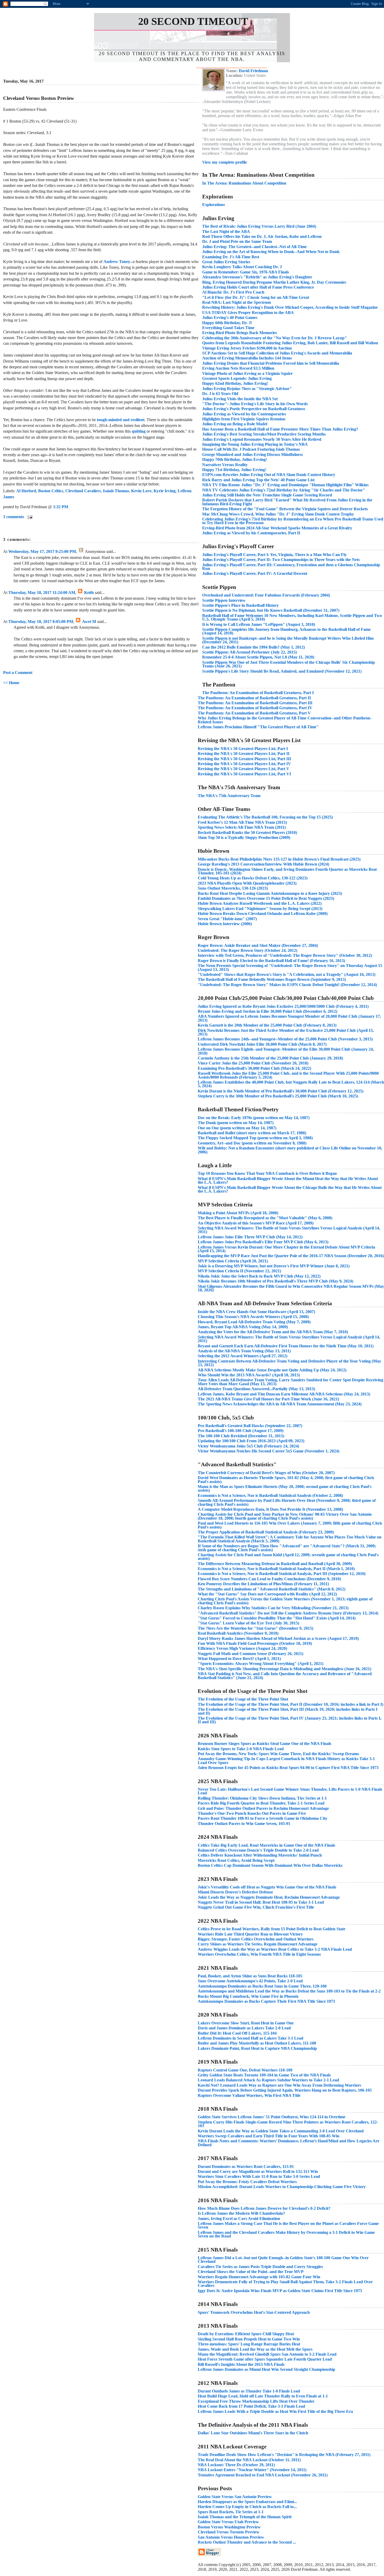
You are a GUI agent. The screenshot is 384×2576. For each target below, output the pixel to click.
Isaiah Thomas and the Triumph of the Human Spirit (245, 2517)
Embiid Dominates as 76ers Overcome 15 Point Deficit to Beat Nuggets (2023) (266, 898)
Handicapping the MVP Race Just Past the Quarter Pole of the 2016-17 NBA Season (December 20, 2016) (291, 1256)
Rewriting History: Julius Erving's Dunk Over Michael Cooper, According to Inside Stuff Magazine (290, 307)
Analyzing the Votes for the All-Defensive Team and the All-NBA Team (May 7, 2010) (273, 1332)
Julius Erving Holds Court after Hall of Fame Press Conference (258, 287)
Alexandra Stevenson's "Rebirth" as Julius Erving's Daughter (257, 277)
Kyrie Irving (165, 491)
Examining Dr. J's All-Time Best (231, 257)
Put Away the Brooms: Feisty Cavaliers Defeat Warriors (247, 2182)
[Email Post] (29, 517)
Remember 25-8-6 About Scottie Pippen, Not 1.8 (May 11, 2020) (258, 657)
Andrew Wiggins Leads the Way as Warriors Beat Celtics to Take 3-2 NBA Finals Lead (275, 1949)
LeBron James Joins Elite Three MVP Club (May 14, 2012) (250, 1237)
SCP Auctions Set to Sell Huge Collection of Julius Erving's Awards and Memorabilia (277, 353)
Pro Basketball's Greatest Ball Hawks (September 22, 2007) (250, 1426)
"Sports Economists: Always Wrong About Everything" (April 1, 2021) (261, 1664)
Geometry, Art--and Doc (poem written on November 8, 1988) (252, 1143)
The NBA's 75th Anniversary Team (229, 796)
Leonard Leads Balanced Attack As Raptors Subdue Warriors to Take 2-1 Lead (268, 2080)
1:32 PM (61, 507)
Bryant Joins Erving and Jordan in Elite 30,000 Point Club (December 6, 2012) (267, 1011)
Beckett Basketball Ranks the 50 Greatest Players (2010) (247, 832)
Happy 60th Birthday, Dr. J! (227, 323)
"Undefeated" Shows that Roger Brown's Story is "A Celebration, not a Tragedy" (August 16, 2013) (287, 974)
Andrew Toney (117, 262)
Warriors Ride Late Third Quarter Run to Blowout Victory (250, 1934)
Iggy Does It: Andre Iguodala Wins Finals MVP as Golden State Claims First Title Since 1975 (280, 2291)
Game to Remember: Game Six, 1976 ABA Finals (246, 272)
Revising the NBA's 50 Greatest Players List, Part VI (244, 774)
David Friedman (253, 71)
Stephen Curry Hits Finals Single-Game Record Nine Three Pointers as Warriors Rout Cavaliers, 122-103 (288, 2124)
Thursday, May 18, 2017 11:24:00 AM (42, 593)
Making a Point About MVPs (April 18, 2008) (238, 1213)
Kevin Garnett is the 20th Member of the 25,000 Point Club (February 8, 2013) (267, 1025)
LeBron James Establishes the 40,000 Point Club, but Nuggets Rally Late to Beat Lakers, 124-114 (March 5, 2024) (291, 1084)
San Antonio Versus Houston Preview (231, 2537)
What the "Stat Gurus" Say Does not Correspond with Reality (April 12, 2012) (267, 1594)
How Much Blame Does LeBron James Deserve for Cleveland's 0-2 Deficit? (264, 2208)
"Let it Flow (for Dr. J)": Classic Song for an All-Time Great (256, 297)
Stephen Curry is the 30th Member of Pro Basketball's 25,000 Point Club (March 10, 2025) (278, 1096)
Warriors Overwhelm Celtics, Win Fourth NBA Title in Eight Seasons (259, 1954)
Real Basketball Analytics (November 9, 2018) (238, 1633)
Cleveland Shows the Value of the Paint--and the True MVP (251, 2272)
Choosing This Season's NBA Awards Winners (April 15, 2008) (253, 1317)
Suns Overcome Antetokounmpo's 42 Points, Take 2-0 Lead (250, 1981)
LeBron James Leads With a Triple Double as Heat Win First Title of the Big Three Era (275, 2411)
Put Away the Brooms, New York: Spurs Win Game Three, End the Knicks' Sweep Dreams (278, 1754)
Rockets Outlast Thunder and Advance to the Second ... (247, 2542)
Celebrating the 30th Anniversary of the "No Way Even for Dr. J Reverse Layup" (275, 338)
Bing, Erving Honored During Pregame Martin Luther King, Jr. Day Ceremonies (274, 282)
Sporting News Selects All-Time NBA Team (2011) (242, 827)
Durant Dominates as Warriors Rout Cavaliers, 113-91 (246, 2166)
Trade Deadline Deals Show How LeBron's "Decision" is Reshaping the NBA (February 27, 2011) (284, 2455)
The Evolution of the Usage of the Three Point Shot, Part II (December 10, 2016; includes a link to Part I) (290, 1704)
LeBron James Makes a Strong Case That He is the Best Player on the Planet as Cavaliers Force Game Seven (288, 2225)
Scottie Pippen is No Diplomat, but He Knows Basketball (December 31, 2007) (271, 610)
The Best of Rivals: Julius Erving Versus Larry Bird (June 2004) (259, 226)
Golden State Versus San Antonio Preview (235, 2497)
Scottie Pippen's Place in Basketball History (240, 605)
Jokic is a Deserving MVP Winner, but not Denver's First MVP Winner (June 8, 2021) (274, 1266)
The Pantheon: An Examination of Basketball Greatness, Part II (254, 698)
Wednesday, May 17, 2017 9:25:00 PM (42, 551)
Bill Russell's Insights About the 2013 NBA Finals (241, 2364)
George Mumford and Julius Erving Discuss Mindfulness (252, 454)
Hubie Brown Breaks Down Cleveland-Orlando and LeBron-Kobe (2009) (263, 914)
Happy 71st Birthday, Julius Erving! (234, 470)
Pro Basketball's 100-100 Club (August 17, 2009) (241, 1431)
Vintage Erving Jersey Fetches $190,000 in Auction (247, 348)
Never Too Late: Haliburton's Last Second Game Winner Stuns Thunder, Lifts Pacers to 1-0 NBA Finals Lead (290, 1791)
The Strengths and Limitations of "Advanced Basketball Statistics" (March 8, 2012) (272, 1589)
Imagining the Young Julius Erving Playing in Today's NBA (255, 444)
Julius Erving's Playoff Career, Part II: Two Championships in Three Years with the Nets (281, 560)
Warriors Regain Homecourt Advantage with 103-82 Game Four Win (259, 2277)
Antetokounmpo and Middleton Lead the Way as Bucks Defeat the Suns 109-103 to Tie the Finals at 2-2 (289, 1991)
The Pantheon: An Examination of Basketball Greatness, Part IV (255, 708)
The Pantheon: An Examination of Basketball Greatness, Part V (254, 713)
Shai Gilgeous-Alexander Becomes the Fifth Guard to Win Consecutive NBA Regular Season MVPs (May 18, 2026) (291, 1288)
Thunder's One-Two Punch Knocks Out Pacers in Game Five (252, 1813)
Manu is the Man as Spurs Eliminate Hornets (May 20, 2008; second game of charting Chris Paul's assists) (285, 1488)
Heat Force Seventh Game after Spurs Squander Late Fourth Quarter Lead (265, 2359)
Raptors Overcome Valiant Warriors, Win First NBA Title (249, 2095)
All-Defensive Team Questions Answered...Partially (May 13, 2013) (256, 1389)
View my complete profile (225, 162)
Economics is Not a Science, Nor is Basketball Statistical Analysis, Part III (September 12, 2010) (282, 1574)
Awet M (89, 622)
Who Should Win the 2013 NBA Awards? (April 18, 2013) (249, 1375)
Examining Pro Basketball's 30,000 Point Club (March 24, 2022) (254, 1068)
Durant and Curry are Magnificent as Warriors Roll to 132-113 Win (258, 2171)
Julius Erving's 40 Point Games (230, 317)
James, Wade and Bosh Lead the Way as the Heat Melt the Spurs (255, 2349)
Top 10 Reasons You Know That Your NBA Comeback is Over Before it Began (267, 1173)
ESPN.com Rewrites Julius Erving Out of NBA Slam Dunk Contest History (269, 475)
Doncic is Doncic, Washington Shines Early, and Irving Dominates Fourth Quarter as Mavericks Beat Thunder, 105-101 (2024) (287, 871)
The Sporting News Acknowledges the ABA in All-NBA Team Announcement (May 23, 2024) (280, 1404)
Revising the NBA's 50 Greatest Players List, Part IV (244, 764)
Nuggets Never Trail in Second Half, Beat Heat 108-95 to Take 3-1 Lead (261, 1902)
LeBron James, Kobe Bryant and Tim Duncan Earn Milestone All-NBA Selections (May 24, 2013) (284, 1394)
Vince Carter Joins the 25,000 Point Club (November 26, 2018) (253, 1063)
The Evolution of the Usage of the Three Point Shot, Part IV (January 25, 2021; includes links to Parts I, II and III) (290, 1720)
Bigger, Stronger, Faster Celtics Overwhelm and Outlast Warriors (256, 1939)
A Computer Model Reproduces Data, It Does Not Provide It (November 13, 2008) (270, 1509)
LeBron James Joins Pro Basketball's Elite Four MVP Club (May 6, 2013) (263, 1242)
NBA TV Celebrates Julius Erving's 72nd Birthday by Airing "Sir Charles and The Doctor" (284, 490)
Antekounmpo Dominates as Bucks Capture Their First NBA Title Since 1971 (266, 2001)
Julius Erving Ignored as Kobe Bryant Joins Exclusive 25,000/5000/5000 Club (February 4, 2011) (283, 1006)
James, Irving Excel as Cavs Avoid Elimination (239, 2219)
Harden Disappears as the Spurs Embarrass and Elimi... (247, 2502)
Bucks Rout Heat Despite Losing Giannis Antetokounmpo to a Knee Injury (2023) (270, 893)
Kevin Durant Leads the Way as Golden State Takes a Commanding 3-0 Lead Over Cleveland (281, 2131)
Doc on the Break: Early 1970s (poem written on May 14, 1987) (254, 1118)
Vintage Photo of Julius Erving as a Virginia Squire (247, 373)
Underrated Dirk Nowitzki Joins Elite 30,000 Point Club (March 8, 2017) (262, 1044)
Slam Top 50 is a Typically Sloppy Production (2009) (244, 837)
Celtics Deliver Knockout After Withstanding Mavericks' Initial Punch (260, 1855)
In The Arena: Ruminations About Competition (244, 183)
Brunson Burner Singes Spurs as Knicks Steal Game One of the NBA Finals (264, 1744)
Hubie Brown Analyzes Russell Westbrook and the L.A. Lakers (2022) (260, 903)
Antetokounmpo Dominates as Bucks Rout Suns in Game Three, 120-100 (262, 1986)
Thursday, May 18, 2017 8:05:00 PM (41, 622)
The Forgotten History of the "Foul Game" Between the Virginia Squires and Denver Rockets (285, 509)
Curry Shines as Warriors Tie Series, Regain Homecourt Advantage (258, 1944)
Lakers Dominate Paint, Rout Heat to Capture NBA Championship (257, 2048)
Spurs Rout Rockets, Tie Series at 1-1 (231, 2512)
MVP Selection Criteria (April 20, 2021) (233, 1261)
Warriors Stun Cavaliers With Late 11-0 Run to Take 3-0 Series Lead (259, 2176)
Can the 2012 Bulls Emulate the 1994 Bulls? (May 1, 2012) (254, 647)
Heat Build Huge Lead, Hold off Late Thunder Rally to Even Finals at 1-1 (263, 2396)
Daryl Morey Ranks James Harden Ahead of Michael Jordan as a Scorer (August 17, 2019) (278, 1638)
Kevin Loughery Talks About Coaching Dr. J (242, 267)
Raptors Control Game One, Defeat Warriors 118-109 (245, 2070)
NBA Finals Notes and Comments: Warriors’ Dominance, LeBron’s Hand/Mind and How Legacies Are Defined (289, 2143)
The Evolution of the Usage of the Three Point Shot (243, 1699)
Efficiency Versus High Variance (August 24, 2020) (242, 1648)
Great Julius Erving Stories (226, 262)
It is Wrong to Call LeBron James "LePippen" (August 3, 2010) (259, 624)
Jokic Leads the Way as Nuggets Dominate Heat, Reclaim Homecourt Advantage (269, 1897)
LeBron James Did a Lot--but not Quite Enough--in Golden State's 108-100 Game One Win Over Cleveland (283, 2260)
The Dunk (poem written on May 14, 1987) (236, 1123)
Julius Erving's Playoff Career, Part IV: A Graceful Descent (255, 573)
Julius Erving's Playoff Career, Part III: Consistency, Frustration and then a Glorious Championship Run (291, 567)
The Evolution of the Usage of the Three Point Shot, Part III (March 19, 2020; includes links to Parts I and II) (288, 1711)
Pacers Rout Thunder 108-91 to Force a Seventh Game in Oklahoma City (263, 1818)
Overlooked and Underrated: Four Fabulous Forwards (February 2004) (266, 595)
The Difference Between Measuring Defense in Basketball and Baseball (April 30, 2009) (275, 1564)
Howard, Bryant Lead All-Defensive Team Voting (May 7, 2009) (254, 1322)
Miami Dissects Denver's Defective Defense (235, 1892)
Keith (89, 593)
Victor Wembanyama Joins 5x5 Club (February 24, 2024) (248, 1446)
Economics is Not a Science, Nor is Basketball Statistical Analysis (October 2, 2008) (270, 1495)
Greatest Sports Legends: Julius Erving (237, 378)
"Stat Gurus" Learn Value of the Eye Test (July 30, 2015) (248, 1623)
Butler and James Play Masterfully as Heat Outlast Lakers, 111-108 (257, 2043)
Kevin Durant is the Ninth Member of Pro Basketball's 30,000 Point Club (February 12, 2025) (281, 1091)
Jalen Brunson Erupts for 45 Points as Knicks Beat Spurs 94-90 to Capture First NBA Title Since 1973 (288, 1768)
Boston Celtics (51, 491)
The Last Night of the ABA (226, 231)
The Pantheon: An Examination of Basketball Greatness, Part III (255, 703)
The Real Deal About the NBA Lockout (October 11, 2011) (249, 2460)
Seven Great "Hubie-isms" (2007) (227, 919)
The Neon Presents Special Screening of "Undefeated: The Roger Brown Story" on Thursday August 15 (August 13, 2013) (290, 967)
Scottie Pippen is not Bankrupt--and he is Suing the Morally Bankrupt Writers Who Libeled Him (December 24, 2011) (288, 640)
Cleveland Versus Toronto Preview (229, 2532)
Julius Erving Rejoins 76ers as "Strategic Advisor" (247, 389)
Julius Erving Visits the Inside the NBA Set (240, 399)
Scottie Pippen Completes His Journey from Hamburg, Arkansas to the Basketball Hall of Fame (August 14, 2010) (286, 631)
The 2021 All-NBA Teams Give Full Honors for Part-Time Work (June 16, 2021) (268, 1399)
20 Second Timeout (193, 21)
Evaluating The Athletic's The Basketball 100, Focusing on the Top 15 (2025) (265, 817)
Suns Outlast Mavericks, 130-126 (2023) (233, 888)
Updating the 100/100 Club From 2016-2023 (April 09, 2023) (251, 1441)
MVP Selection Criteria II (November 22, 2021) (239, 1271)
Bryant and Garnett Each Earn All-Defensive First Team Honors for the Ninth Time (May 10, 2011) (286, 1346)
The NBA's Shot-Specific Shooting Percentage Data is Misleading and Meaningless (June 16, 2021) (284, 1669)
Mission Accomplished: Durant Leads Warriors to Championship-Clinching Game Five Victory (282, 2187)
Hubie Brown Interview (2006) (225, 924)
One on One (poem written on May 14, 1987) (237, 1128)
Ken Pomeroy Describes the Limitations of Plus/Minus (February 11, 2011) (263, 1584)
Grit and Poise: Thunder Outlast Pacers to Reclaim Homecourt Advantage (263, 1808)
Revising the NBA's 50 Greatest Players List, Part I (243, 749)
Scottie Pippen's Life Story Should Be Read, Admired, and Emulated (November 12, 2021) (282, 671)
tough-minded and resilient (121, 420)
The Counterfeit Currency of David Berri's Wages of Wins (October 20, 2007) (266, 1473)
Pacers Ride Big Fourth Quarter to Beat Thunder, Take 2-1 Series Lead (261, 1803)
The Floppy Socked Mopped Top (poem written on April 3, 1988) (255, 1138)
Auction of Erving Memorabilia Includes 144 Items (247, 358)
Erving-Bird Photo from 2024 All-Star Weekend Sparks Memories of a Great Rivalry (277, 528)
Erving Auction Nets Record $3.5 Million (238, 368)
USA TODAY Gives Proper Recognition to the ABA (248, 313)
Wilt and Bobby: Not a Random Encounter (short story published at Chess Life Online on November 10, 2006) (290, 1150)
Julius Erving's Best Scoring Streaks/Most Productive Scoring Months (264, 434)
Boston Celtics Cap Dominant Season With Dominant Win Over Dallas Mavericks (270, 1865)
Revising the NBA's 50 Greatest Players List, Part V (244, 769)
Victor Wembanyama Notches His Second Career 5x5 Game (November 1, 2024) (269, 1451)
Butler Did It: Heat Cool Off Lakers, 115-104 (237, 2033)
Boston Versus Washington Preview (229, 2527)
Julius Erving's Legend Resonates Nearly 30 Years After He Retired (262, 439)
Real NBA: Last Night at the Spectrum (237, 302)
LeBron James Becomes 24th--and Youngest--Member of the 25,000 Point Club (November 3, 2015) (285, 1039)
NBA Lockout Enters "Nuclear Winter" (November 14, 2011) (252, 2470)
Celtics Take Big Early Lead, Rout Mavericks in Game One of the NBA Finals (266, 1845)
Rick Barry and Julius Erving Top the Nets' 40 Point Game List (258, 480)
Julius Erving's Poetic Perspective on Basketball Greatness (254, 409)
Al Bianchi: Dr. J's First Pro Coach (233, 292)
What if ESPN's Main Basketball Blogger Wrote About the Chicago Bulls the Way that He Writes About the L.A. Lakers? (290, 1189)
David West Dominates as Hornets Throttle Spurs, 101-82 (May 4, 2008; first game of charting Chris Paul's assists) (286, 1479)
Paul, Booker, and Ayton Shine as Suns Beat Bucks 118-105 (250, 1976)
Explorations (214, 205)
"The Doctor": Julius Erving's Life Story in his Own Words (255, 404)
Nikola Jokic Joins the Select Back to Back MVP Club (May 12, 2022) (259, 1276)
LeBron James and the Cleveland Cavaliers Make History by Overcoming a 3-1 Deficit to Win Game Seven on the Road (286, 2234)
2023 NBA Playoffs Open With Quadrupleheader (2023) (247, 883)
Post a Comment (18, 672)
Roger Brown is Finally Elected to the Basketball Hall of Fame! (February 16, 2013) (271, 961)
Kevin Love (141, 491)
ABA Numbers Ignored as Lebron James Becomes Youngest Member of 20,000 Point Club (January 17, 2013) (289, 1018)
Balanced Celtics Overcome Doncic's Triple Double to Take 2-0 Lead (258, 1850)
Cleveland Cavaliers (83, 491)
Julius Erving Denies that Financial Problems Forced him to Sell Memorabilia (271, 363)
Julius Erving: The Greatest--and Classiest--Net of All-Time (254, 247)
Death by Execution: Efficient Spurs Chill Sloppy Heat (246, 2334)
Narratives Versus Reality (225, 465)
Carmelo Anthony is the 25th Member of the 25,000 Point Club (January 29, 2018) (270, 1058)
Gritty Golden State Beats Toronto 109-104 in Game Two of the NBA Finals (264, 2075)
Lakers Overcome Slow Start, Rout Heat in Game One (246, 2023)
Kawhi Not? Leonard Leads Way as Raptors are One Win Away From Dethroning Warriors (279, 2085)
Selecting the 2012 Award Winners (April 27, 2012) (243, 1356)
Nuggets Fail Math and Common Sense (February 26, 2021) (251, 1654)
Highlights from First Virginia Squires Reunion (244, 419)
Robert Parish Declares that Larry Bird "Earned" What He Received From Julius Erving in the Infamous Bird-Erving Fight (287, 502)
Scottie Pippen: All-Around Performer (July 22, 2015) (249, 652)
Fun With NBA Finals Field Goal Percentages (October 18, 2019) (255, 1643)
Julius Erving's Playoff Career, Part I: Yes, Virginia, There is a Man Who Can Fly (274, 555)
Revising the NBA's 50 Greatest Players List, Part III (244, 759)
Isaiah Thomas (116, 491)
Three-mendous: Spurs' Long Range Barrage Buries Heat (249, 2344)
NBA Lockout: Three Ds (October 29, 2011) (236, 2465)
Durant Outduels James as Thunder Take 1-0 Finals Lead (249, 2391)
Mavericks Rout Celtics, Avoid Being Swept (236, 1860)
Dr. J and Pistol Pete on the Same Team (237, 241)
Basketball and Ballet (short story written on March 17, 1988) (252, 1133)
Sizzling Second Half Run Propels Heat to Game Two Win (249, 2339)
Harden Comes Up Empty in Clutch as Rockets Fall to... (247, 2507)
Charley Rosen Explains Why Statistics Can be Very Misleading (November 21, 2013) (273, 1608)
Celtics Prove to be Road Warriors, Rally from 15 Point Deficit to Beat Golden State (272, 1929)
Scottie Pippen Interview (224, 600)
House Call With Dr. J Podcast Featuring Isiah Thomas (251, 449)
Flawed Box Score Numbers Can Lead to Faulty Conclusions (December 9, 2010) (269, 1579)
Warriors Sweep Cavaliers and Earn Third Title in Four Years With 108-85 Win (269, 2136)
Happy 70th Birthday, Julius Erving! (235, 459)
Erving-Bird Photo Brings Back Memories (240, 333)
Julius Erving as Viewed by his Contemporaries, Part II (251, 533)
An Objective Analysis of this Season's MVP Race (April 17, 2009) (256, 1223)
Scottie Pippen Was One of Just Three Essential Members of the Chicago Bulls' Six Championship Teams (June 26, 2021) (289, 664)
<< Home (11, 683)
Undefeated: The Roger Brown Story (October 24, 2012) (248, 950)
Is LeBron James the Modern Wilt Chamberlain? (241, 2213)
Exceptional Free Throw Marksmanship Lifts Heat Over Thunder (256, 2401)
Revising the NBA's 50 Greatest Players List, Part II (244, 754)
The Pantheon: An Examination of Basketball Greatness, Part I (258, 693)
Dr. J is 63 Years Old (220, 394)
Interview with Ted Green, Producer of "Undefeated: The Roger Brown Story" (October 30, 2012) (285, 955)
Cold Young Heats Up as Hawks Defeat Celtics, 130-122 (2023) (253, 878)
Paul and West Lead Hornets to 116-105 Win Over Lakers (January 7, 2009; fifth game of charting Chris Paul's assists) (290, 1525)
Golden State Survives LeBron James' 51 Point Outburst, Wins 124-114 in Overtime (272, 2117)
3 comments (14, 517)
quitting (139, 431)
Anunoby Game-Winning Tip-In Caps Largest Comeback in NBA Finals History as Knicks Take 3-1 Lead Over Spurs (286, 1761)
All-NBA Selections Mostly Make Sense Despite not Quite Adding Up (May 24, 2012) (272, 1370)
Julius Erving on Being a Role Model (235, 424)
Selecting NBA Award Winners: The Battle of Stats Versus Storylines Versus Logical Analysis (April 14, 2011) (289, 1230)
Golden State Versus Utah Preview (228, 2522)
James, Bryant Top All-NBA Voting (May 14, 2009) (243, 1327)
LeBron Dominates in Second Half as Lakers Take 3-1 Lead (251, 2038)
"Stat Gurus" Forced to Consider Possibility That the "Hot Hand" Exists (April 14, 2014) (277, 1618)
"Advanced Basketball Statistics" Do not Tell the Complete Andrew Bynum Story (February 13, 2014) (288, 1613)
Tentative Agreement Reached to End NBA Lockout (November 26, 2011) (263, 2475)
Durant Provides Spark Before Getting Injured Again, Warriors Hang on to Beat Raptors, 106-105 (285, 2090)
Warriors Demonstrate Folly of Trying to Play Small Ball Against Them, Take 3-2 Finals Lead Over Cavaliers (285, 2284)
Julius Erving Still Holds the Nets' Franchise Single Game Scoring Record (267, 495)
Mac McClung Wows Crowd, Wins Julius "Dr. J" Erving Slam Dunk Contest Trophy (278, 514)
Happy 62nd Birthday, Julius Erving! (235, 383)
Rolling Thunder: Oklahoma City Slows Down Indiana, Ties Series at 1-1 (262, 1798)
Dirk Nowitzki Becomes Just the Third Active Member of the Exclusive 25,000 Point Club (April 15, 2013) (286, 1032)
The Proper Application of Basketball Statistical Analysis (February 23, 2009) (266, 1532)
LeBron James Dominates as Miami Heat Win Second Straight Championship (266, 2369)
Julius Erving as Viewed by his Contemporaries (244, 414)
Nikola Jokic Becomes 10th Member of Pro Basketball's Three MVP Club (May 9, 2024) (275, 1281)
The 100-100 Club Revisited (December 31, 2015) (241, 1436)
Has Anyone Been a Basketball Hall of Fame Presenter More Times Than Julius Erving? (280, 429)
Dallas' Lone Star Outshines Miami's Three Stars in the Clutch (253, 2433)
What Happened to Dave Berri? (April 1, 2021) (239, 1659)
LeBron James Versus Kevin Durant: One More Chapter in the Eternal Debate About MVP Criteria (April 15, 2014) (286, 1249)
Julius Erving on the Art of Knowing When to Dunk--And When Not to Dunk (271, 252)
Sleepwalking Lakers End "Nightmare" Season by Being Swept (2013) (260, 909)
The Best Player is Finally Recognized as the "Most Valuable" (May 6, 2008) (265, 1218)
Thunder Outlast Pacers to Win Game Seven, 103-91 (244, 1824)
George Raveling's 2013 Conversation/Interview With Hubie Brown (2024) (263, 864)
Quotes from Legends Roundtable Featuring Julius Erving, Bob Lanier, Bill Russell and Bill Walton (290, 343)
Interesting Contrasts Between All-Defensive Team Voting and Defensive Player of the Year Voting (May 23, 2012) (289, 1363)
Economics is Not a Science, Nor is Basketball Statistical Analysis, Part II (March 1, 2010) (276, 1569)
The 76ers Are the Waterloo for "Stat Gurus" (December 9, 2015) (255, 1628)
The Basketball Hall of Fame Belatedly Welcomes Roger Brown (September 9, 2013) (272, 979)
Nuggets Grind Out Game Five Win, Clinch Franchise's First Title (256, 1907)
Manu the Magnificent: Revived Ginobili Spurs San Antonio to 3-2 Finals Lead (267, 2354)
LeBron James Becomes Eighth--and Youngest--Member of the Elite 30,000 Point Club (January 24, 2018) (286, 1051)
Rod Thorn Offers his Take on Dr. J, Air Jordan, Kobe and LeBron (262, 236)
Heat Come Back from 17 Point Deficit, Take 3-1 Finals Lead (251, 2406)
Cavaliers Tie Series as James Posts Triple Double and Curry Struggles (260, 2267)
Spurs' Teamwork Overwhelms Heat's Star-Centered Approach (254, 2312)
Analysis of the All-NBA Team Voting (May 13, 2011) (244, 1351)
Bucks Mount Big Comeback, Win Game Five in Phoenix (248, 1996)
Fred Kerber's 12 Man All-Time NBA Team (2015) (242, 822)
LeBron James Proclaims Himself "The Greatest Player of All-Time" (258, 727)
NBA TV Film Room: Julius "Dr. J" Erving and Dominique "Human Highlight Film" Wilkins (285, 485)
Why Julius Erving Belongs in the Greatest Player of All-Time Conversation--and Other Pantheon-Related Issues (285, 720)
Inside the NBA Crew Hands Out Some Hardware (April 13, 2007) (256, 1312)
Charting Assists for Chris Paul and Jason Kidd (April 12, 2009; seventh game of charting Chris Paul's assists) (288, 1557)
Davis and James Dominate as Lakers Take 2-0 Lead (244, 2028)
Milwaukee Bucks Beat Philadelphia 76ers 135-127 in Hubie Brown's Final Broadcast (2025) (279, 859)
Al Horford (26, 491)
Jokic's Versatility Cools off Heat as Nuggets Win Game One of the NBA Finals (267, 1887)
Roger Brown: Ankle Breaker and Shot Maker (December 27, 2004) (258, 945)
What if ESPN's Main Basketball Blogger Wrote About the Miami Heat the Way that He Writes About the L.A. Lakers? (288, 1180)
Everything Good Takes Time (228, 328)
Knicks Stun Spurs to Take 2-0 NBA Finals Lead (241, 1749)
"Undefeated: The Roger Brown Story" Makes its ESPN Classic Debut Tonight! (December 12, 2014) (287, 985)
